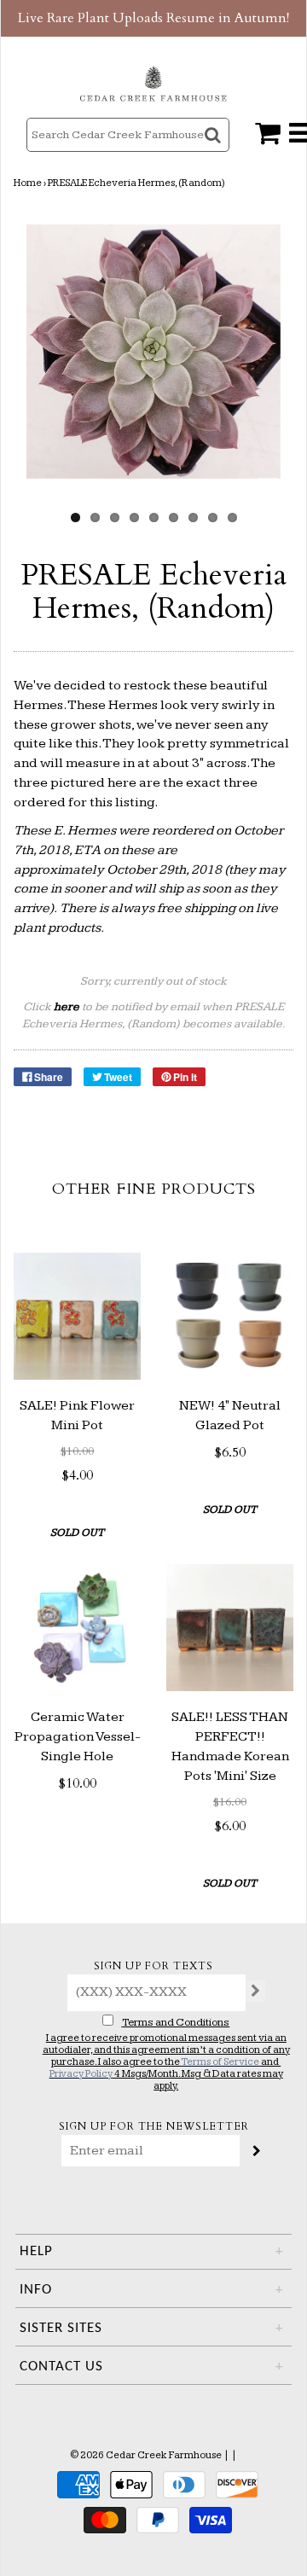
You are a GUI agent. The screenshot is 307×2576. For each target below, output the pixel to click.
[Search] (214, 150)
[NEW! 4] (230, 1316)
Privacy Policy (81, 2074)
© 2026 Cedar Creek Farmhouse (146, 2455)
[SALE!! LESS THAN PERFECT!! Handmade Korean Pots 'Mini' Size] (230, 1628)
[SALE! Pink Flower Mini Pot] (77, 1316)
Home (28, 183)
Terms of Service (220, 2062)
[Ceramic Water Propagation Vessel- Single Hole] (77, 1628)
